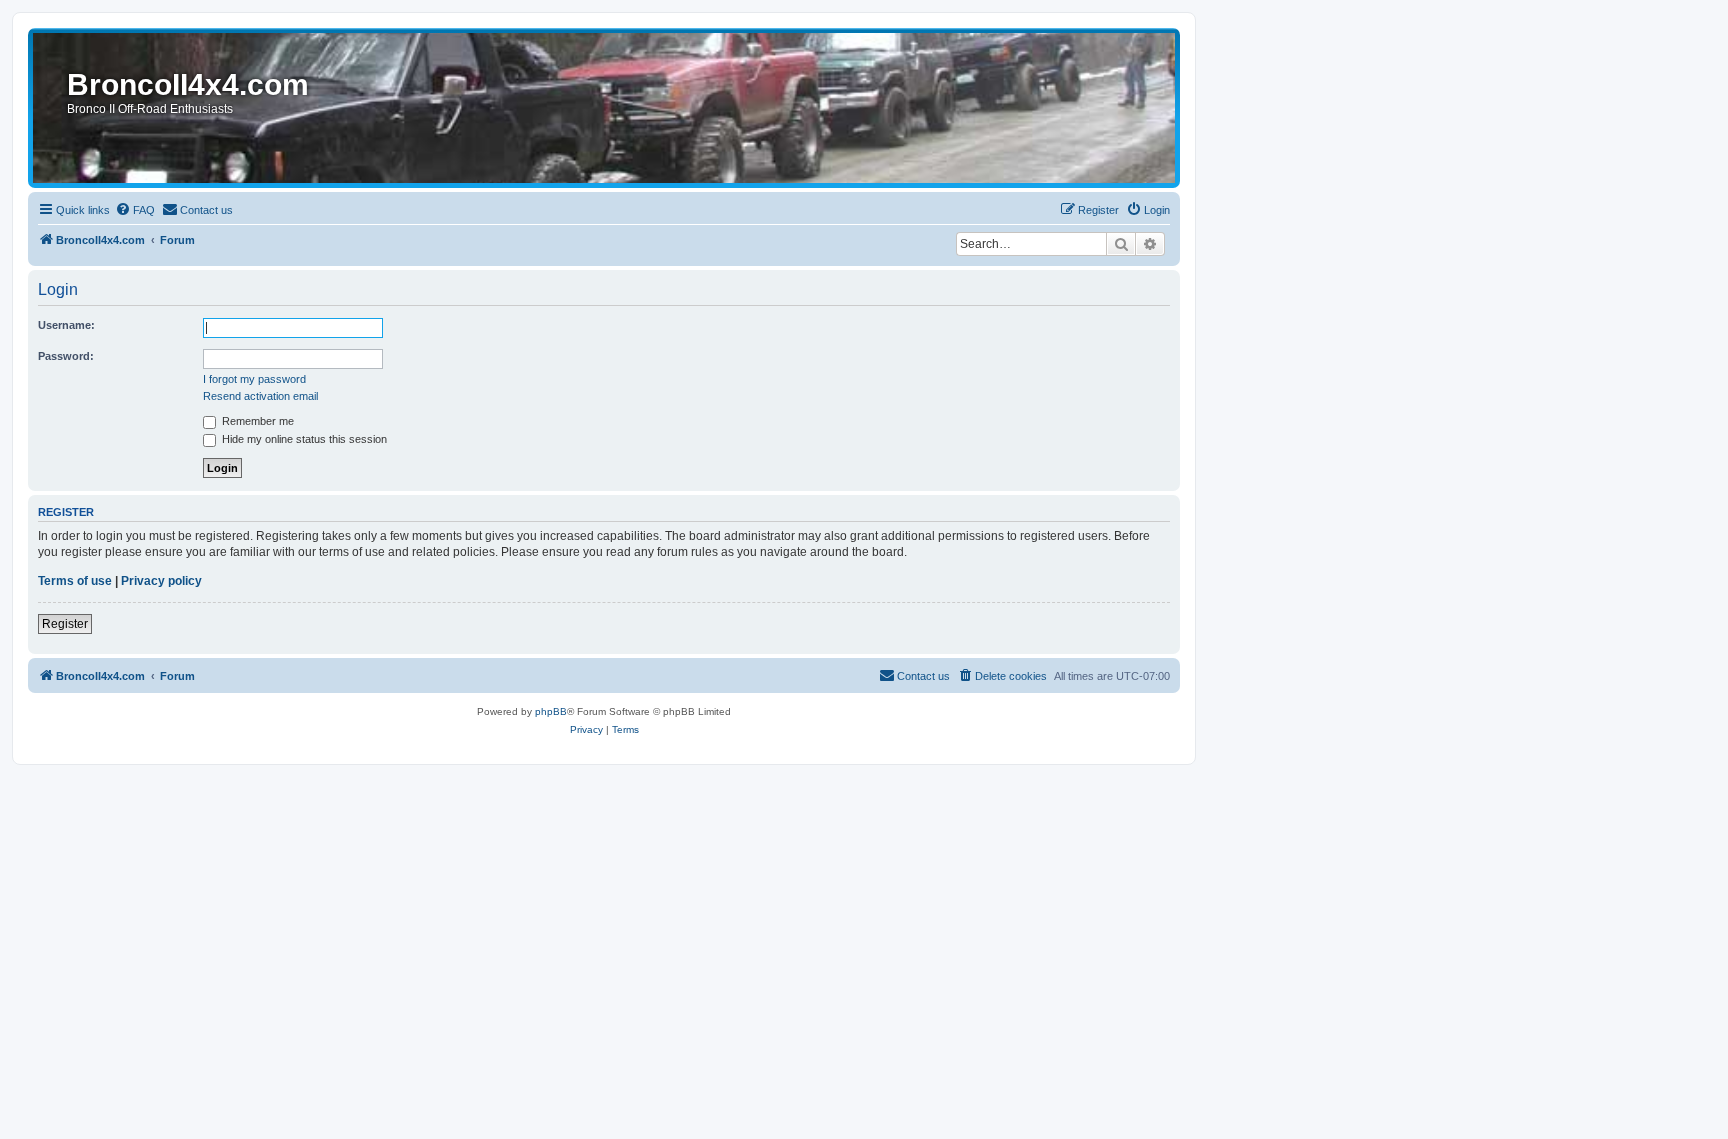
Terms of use (75, 581)
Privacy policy (161, 581)
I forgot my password (254, 379)
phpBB (551, 711)
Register (65, 624)
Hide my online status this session (303, 439)
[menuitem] (135, 210)
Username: (66, 325)
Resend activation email (260, 396)
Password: (66, 356)
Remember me (256, 421)
